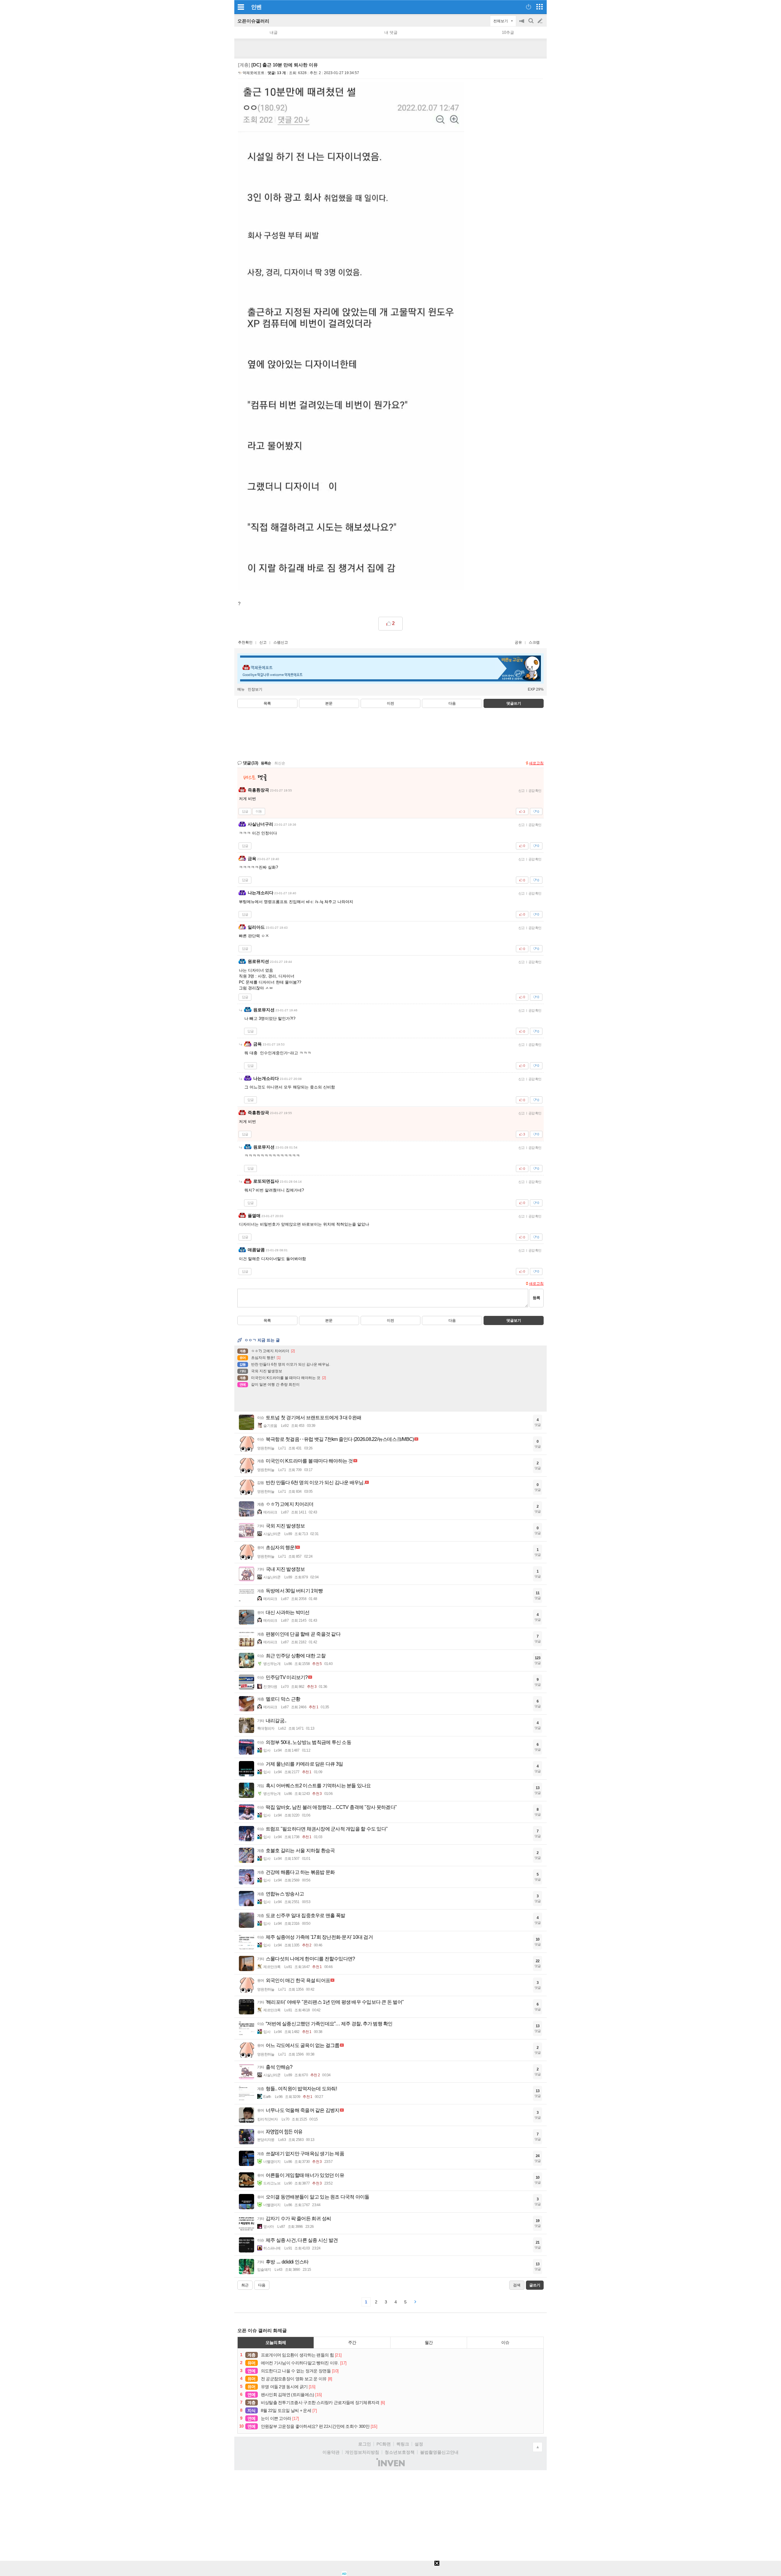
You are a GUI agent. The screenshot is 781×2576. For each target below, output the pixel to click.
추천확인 (245, 642)
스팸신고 (281, 642)
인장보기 (255, 689)
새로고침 (536, 763)
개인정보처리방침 (362, 2452)
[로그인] (529, 7)
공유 (518, 642)
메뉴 (241, 689)
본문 (329, 703)
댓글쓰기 (514, 703)
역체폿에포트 (254, 73)
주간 (352, 2342)
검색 (531, 24)
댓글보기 (514, 1320)
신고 (263, 642)
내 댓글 (391, 32)
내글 (274, 32)
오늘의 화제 (276, 2342)
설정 (419, 2444)
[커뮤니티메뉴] (241, 7)
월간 (429, 2342)
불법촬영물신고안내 (439, 2452)
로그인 (365, 2444)
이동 (259, 811)
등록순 (266, 763)
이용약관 (331, 2452)
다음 (452, 703)
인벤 (256, 7)
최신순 (280, 763)
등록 (536, 1298)
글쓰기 (541, 21)
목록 (267, 703)
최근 (245, 2285)
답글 (245, 811)
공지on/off (522, 24)
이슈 (505, 2342)
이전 (390, 703)
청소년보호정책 (400, 2452)
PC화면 (384, 2444)
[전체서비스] (540, 7)
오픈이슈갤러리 (253, 21)
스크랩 (534, 642)
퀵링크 (403, 2444)
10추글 (508, 32)
